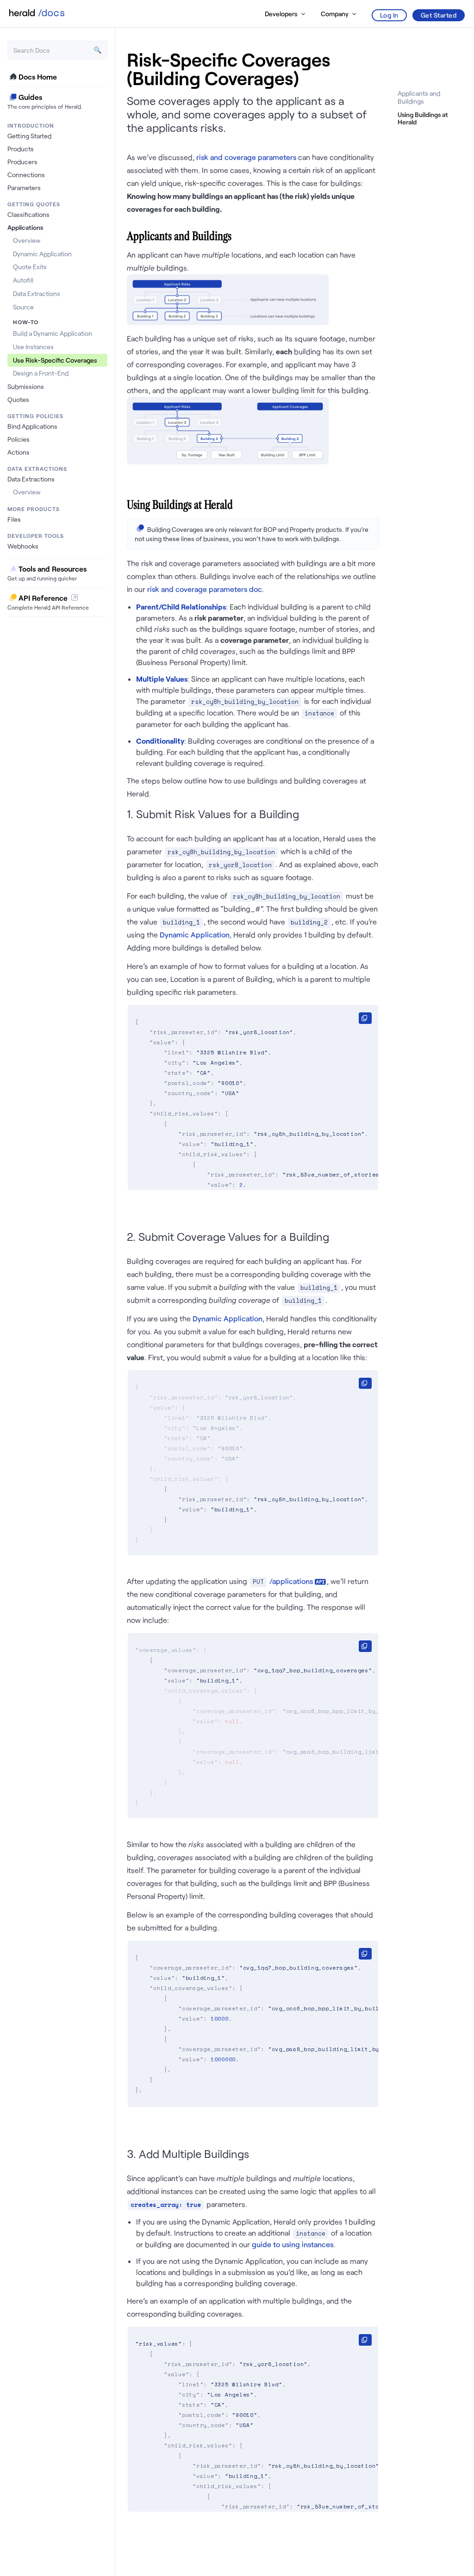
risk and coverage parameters (246, 157)
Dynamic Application (42, 254)
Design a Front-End (41, 373)
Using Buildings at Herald (423, 118)
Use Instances (33, 347)
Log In (389, 15)
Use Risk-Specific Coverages (55, 360)
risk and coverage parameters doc (205, 589)
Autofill (23, 280)
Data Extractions (37, 293)
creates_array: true (166, 2205)
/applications (291, 1581)
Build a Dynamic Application (53, 333)
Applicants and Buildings (419, 97)
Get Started (439, 15)
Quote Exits (30, 267)
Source (23, 307)
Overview (27, 240)
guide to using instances (293, 2244)
